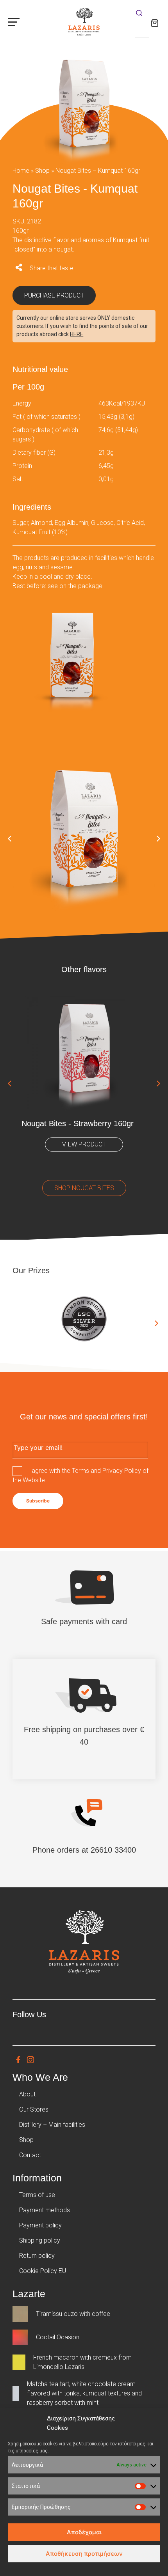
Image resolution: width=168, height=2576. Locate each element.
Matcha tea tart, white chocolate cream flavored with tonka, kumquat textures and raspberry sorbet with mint (84, 2393)
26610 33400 (113, 1850)
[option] (84, 834)
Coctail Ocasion (58, 2337)
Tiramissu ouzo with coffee (73, 2314)
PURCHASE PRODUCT (54, 295)
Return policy (37, 2256)
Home (21, 171)
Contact (30, 2155)
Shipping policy (40, 2240)
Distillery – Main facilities (52, 2125)
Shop (42, 171)
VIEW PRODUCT (84, 1144)
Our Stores (34, 2109)
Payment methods (45, 2210)
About (27, 2094)
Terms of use (37, 2195)
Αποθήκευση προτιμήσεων (84, 2554)
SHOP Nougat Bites (84, 1188)
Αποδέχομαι (84, 2532)
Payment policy (40, 2225)
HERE (77, 334)
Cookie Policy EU (43, 2271)
